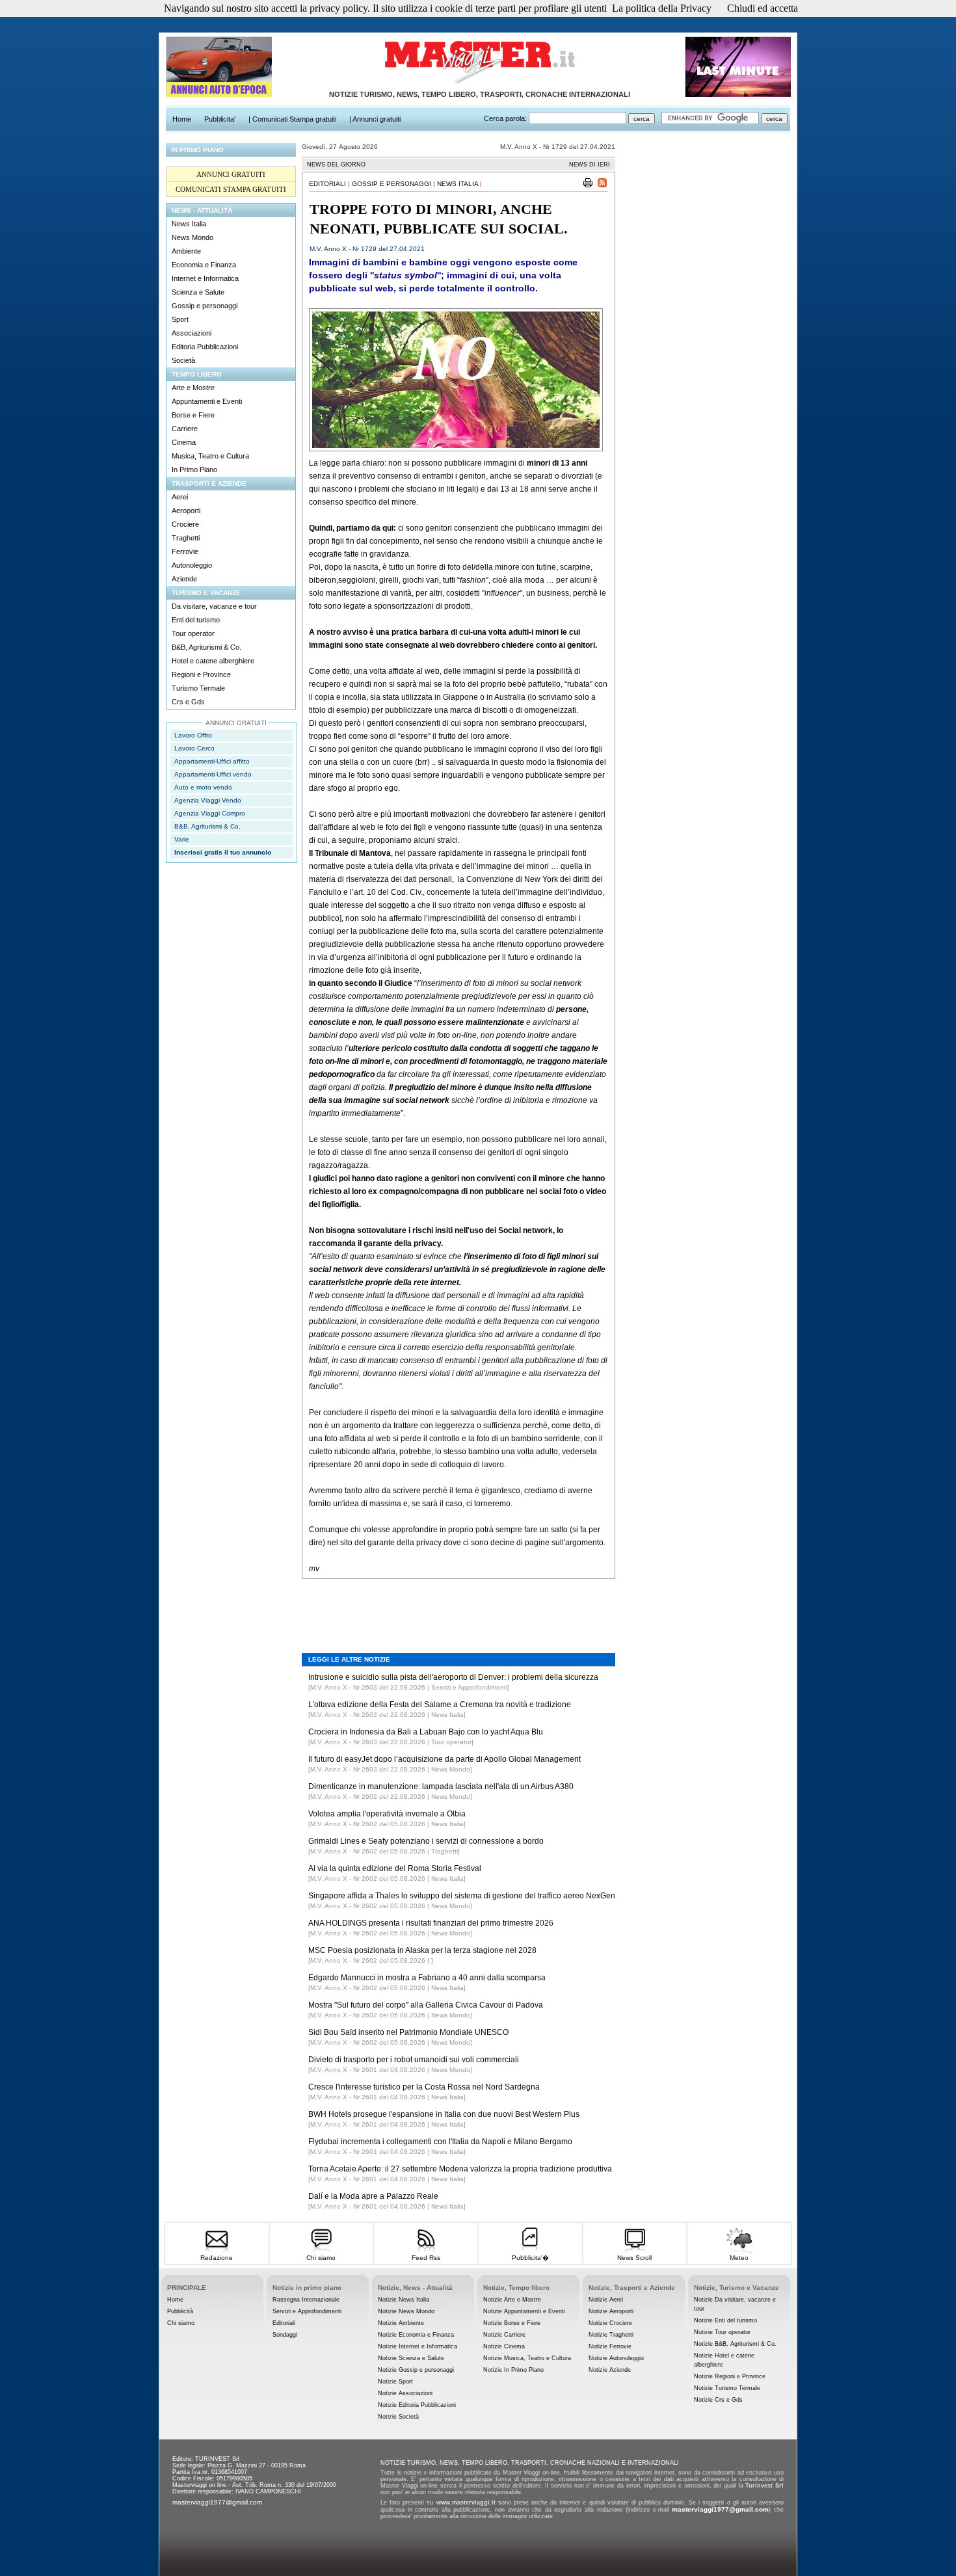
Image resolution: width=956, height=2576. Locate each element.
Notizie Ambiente (401, 2323)
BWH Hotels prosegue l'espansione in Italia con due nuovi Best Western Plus (444, 2114)
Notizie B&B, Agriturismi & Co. (735, 2344)
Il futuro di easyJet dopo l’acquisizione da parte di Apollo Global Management (445, 1759)
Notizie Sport (395, 2382)
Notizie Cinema (504, 2346)
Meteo (739, 2258)
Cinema (184, 442)
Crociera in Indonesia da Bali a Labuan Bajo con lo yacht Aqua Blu (426, 1732)
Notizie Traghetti (611, 2335)
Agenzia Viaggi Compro (210, 813)
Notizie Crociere (610, 2323)
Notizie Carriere (504, 2335)
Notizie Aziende (610, 2370)
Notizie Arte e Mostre (512, 2300)
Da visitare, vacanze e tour (214, 606)
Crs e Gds (188, 702)
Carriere (185, 429)
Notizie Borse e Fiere (512, 2323)
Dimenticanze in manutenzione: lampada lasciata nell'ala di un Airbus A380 (441, 1786)
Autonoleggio (192, 565)
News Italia (189, 224)
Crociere (185, 524)
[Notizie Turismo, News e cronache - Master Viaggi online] (479, 84)
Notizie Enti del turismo (725, 2320)
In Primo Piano (194, 470)
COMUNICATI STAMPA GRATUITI (231, 189)
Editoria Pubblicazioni (205, 347)
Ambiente (186, 251)
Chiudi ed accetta (763, 8)
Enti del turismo (196, 620)
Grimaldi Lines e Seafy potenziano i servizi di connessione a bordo (426, 1841)
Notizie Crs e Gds (718, 2400)
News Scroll (634, 2258)
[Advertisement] (458, 1606)
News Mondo (193, 237)
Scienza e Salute (198, 292)
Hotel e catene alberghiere (213, 661)
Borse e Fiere (193, 415)
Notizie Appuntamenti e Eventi (524, 2311)
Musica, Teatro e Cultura (210, 456)
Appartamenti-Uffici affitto (212, 761)
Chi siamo (321, 2258)
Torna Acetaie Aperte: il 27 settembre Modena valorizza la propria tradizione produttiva (460, 2169)
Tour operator (193, 633)
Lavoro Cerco (194, 748)
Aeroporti (186, 511)
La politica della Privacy (662, 8)
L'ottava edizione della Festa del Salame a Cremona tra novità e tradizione (440, 1705)
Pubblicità (180, 2311)
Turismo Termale (198, 688)
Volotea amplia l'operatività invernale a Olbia (387, 1814)
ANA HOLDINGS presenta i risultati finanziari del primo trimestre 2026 (431, 1923)
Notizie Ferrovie (610, 2346)
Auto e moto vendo (203, 787)
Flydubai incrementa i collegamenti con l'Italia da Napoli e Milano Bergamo (440, 2142)
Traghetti (186, 538)
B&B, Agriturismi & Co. (206, 647)
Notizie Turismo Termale (727, 2388)
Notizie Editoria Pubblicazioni (417, 2405)
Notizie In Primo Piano (513, 2370)
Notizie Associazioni (405, 2393)
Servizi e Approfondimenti (307, 2311)
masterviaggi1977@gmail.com (217, 2502)
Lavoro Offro (193, 735)
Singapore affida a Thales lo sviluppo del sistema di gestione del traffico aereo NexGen (462, 1896)
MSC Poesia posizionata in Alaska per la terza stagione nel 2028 (422, 1950)
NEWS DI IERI (590, 165)
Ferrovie (185, 551)
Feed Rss (426, 2258)
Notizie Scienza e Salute (411, 2358)
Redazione (217, 2258)
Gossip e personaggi (205, 306)
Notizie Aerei (606, 2300)
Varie (182, 839)
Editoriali (327, 184)
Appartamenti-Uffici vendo (213, 774)
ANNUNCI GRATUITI (231, 174)
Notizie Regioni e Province (730, 2376)
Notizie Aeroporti (611, 2311)
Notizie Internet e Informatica (418, 2346)
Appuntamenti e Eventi (207, 401)
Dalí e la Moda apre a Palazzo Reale (373, 2196)
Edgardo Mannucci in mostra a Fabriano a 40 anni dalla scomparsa (427, 1978)
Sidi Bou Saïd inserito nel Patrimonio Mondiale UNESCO (408, 2032)
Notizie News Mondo (406, 2311)
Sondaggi (285, 2335)
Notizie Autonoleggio (616, 2358)
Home (175, 2300)
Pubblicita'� (530, 2258)
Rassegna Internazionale (306, 2300)
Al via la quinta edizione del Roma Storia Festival (395, 1868)
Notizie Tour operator (722, 2332)
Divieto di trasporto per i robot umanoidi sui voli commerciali (414, 2060)
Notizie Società (398, 2417)
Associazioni (192, 333)
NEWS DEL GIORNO (336, 165)
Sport (180, 319)
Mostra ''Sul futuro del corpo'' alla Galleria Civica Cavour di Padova (426, 2005)
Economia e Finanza (204, 265)
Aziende (184, 579)
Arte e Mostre (193, 388)
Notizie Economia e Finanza (416, 2335)
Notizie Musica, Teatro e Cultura (527, 2358)
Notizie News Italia (404, 2300)
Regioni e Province (201, 674)
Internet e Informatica (205, 278)
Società (183, 360)
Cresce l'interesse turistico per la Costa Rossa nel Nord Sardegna (424, 2087)
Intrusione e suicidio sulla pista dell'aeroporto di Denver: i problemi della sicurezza (453, 1677)
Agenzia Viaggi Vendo (208, 800)
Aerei (180, 497)
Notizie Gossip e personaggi (416, 2370)
